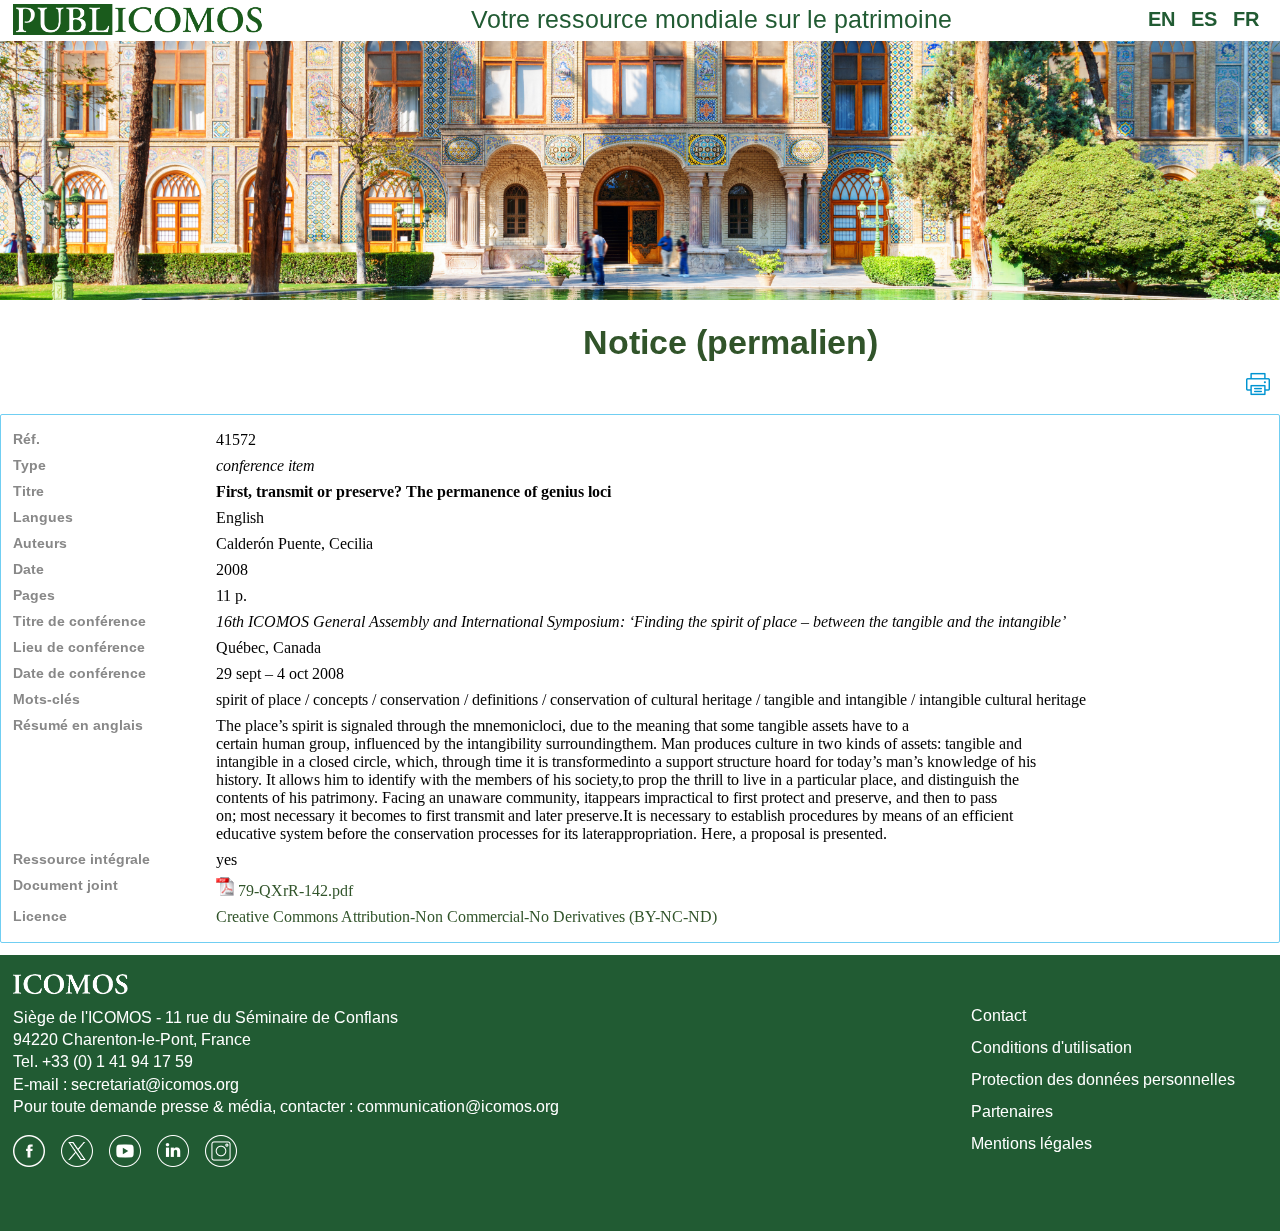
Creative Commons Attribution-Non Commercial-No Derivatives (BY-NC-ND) (466, 916)
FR (1246, 19)
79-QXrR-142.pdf (293, 890)
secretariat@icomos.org (155, 1084)
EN (1161, 19)
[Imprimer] (1258, 384)
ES (1204, 19)
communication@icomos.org (458, 1106)
